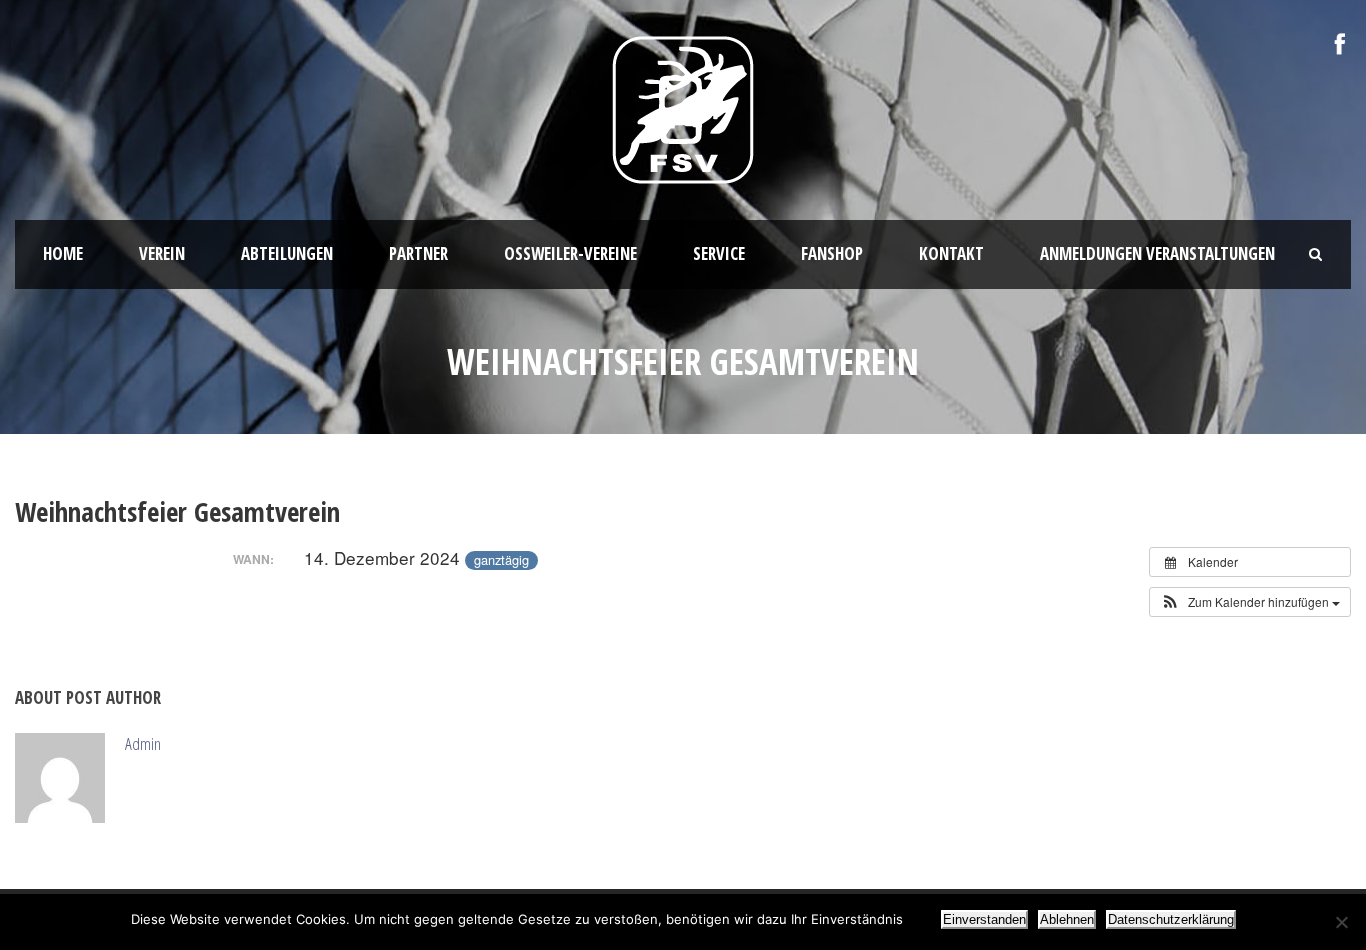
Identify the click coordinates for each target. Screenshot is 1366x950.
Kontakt (951, 253)
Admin (143, 743)
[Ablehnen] (1341, 922)
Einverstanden (984, 919)
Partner (418, 253)
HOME (63, 253)
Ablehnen (1067, 919)
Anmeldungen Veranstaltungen (1157, 253)
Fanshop (832, 253)
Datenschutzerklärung (1171, 919)
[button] (1250, 602)
